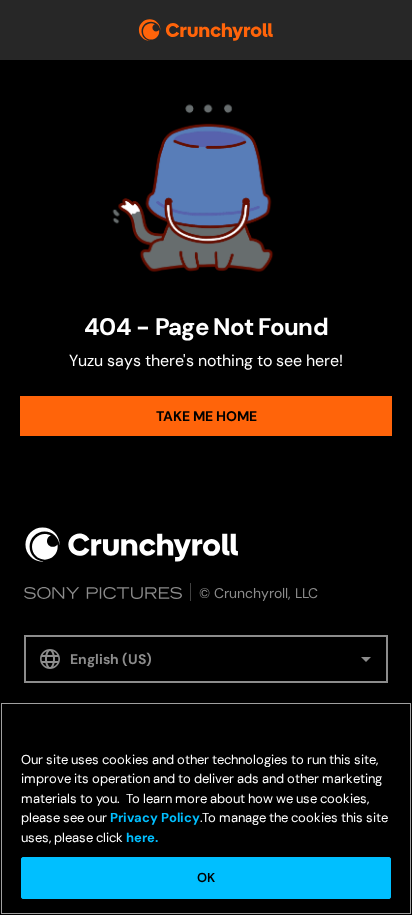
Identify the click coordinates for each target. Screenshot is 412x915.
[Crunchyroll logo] (206, 30)
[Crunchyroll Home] (132, 544)
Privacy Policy (155, 817)
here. (140, 837)
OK (206, 877)
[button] (206, 659)
